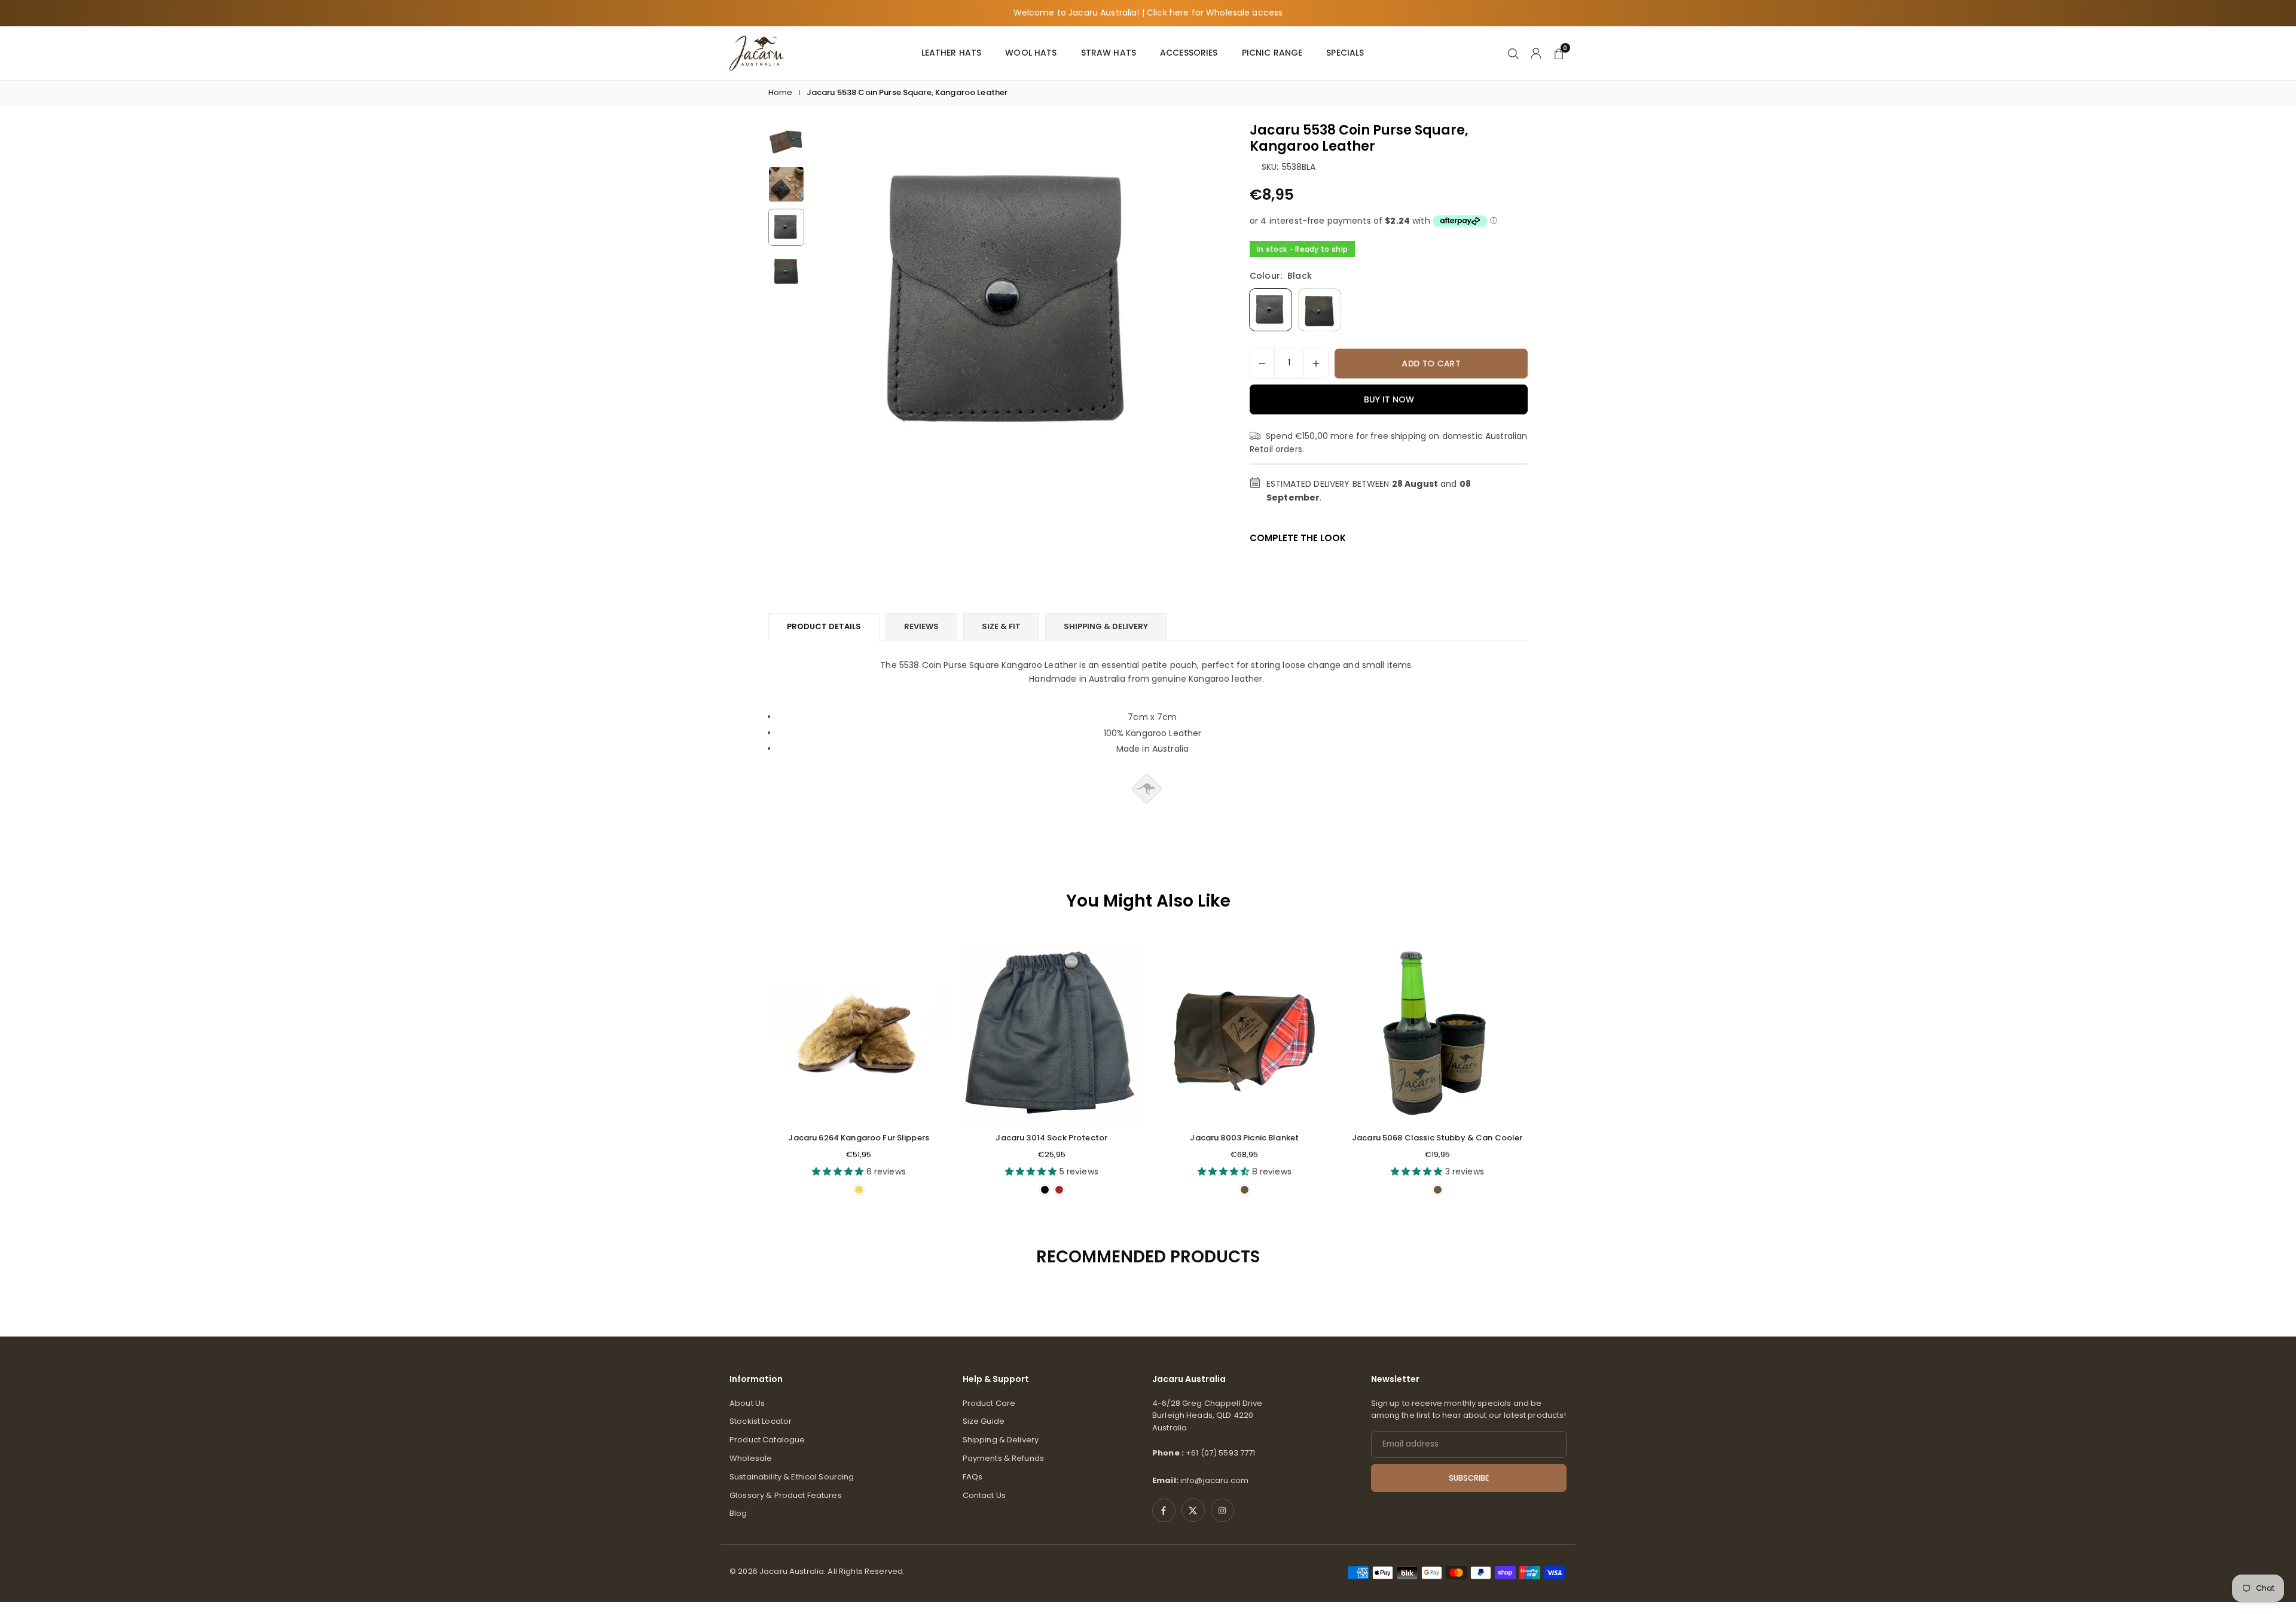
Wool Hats (1031, 53)
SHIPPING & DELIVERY (1106, 626)
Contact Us (984, 1495)
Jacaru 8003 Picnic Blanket (1244, 1138)
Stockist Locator (761, 1421)
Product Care (989, 1403)
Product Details (824, 626)
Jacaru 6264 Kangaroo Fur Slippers (859, 1138)
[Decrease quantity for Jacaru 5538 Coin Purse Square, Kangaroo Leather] (1262, 364)
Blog (738, 1513)
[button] (1187, 327)
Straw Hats (1109, 53)
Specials (1345, 53)
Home (781, 92)
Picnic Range (1272, 53)
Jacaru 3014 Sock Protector (1051, 1138)
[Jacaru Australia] (756, 52)
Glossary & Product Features (786, 1495)
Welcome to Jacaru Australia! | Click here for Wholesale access (1148, 13)
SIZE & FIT (1001, 626)
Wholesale (751, 1458)
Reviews (921, 626)
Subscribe (1469, 1478)
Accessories (1189, 53)
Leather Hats (952, 53)
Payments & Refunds (1004, 1458)
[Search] (1513, 53)
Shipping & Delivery (1001, 1440)
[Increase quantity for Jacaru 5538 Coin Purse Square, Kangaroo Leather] (1316, 364)
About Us (747, 1403)
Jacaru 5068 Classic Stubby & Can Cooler (1437, 1138)
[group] (1013, 302)
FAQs (973, 1477)
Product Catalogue (767, 1440)
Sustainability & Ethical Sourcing (792, 1477)
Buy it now (1389, 399)
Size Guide (984, 1421)
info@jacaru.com (1214, 1480)
